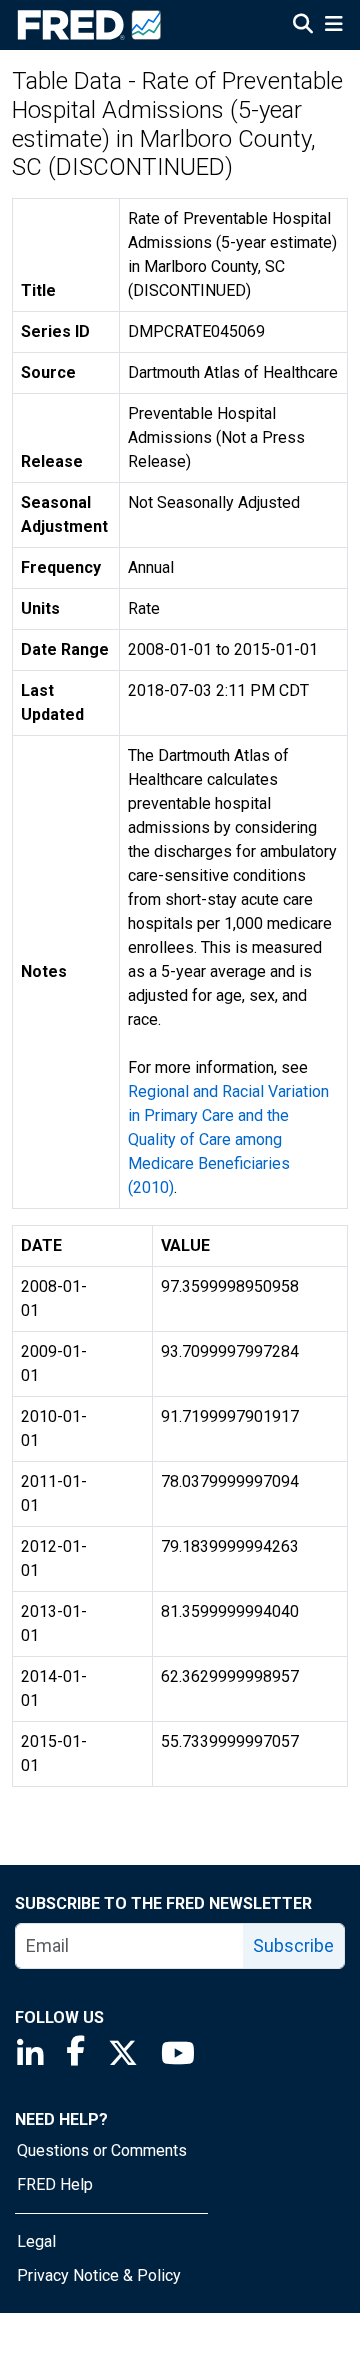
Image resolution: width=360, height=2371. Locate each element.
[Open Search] (303, 26)
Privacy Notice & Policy (99, 2275)
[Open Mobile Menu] (333, 26)
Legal (36, 2241)
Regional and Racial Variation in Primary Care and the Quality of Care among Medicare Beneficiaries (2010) (228, 1139)
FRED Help (55, 2184)
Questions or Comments (102, 2150)
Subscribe (293, 1945)
